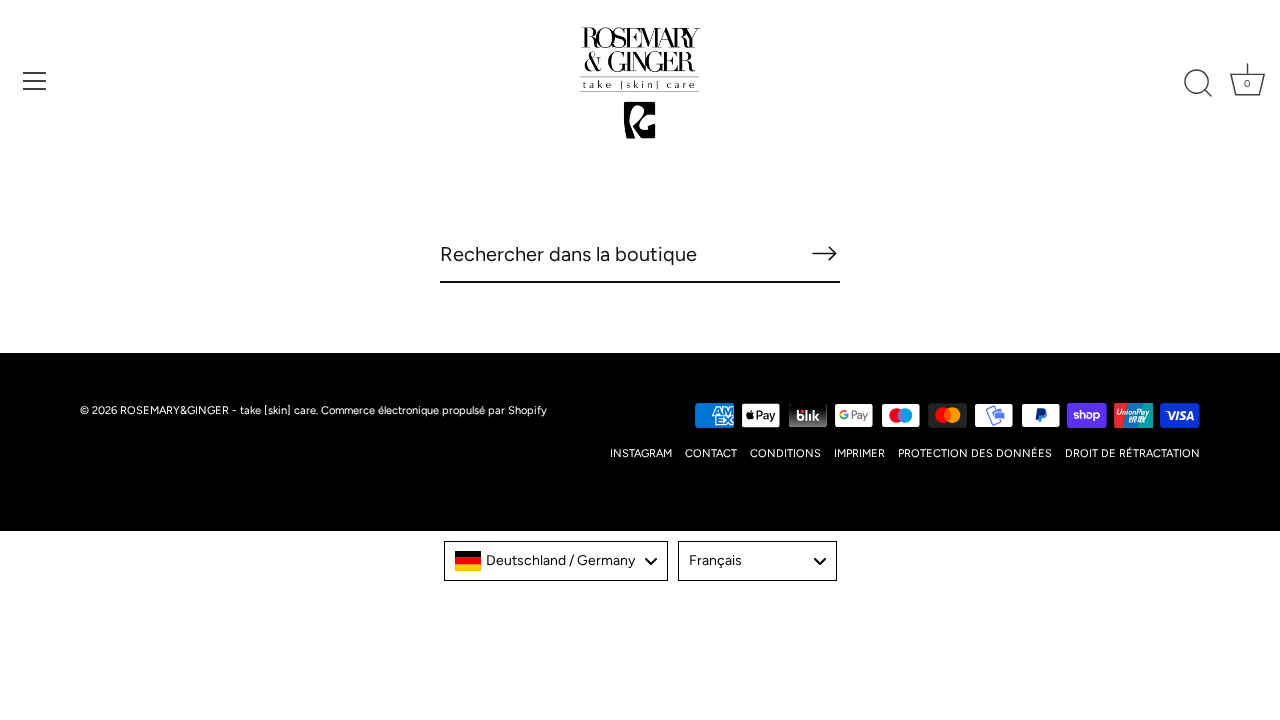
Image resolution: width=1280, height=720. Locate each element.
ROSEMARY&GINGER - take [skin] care (218, 410)
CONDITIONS (785, 453)
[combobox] (556, 561)
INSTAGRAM (641, 453)
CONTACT (711, 453)
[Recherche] (1198, 84)
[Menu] (35, 81)
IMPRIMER (859, 453)
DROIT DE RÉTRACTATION (1132, 453)
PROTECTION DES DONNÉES (975, 453)
